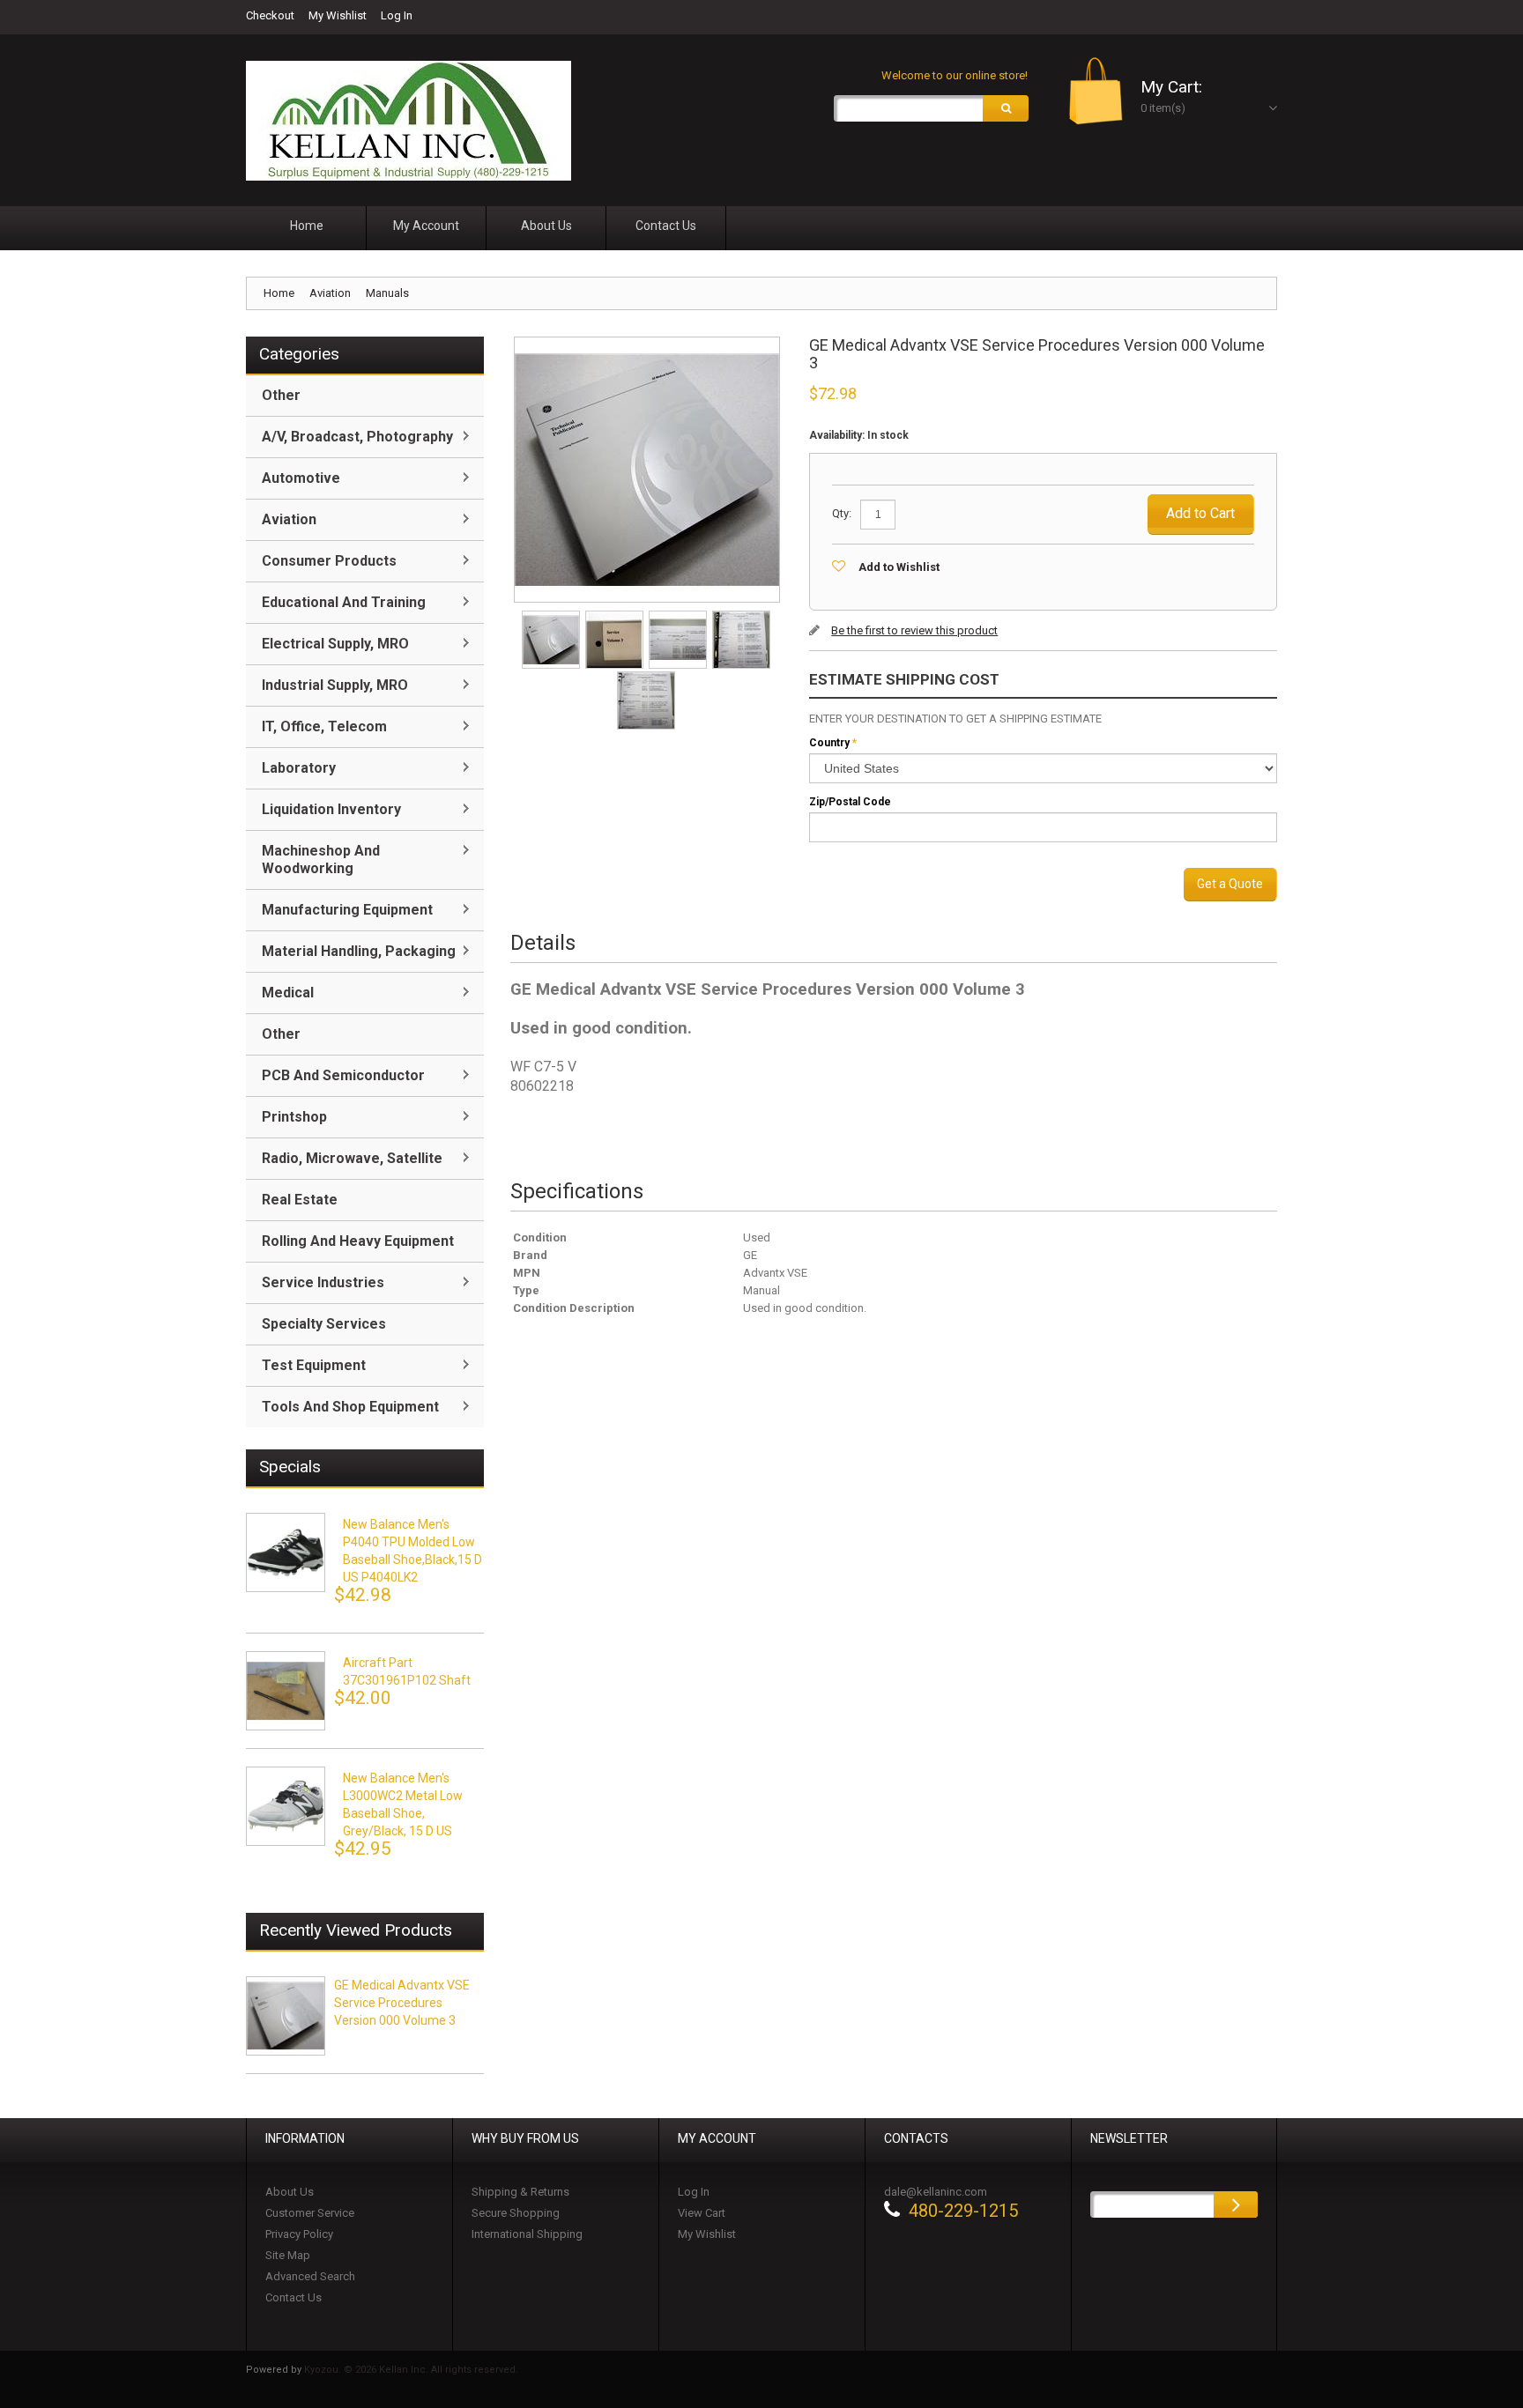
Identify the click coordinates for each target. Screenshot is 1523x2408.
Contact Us (293, 2297)
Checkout (270, 15)
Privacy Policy (299, 2234)
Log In (397, 15)
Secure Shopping (516, 2213)
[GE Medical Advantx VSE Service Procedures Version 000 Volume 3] (552, 616)
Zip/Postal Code (850, 802)
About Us (290, 2192)
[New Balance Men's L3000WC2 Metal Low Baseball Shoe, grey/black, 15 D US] (286, 1806)
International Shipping (527, 2234)
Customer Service (310, 2213)
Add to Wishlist (899, 567)
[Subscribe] (1236, 2204)
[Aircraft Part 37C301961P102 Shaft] (286, 1691)
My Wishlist (338, 15)
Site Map (288, 2255)
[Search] (1006, 108)
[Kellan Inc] (409, 121)
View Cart (702, 2213)
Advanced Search (310, 2276)
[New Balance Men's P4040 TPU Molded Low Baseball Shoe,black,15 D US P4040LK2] (286, 1552)
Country (829, 743)
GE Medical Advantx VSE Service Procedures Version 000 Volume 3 (402, 2003)
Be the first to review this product (914, 630)
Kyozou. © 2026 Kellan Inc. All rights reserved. (411, 2370)
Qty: (842, 513)
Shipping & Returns (520, 2192)
